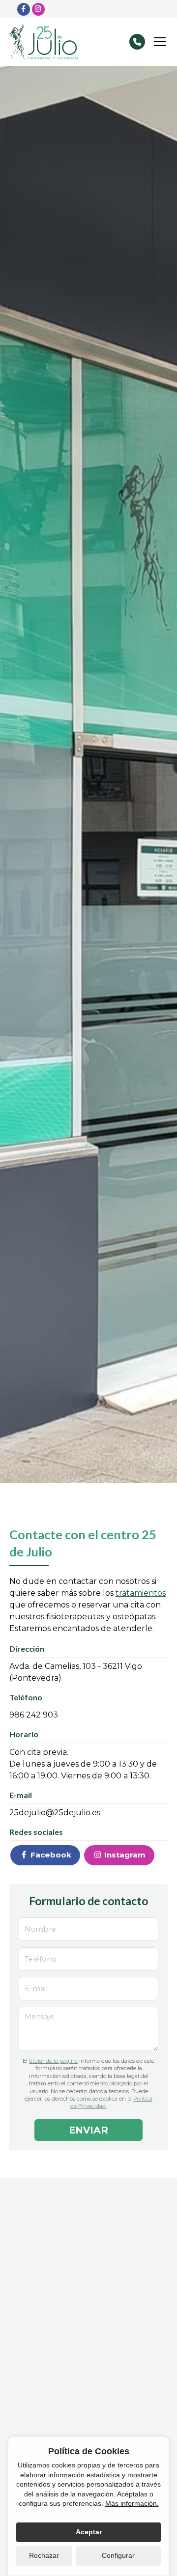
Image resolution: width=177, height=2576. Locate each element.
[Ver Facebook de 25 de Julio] (24, 9)
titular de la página (53, 2061)
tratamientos (141, 1593)
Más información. (132, 2503)
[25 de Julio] (44, 42)
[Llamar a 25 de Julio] (137, 42)
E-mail (36, 1989)
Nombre (40, 1929)
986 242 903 (34, 1715)
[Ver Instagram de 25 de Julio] (38, 9)
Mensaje (39, 2017)
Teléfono (41, 1959)
